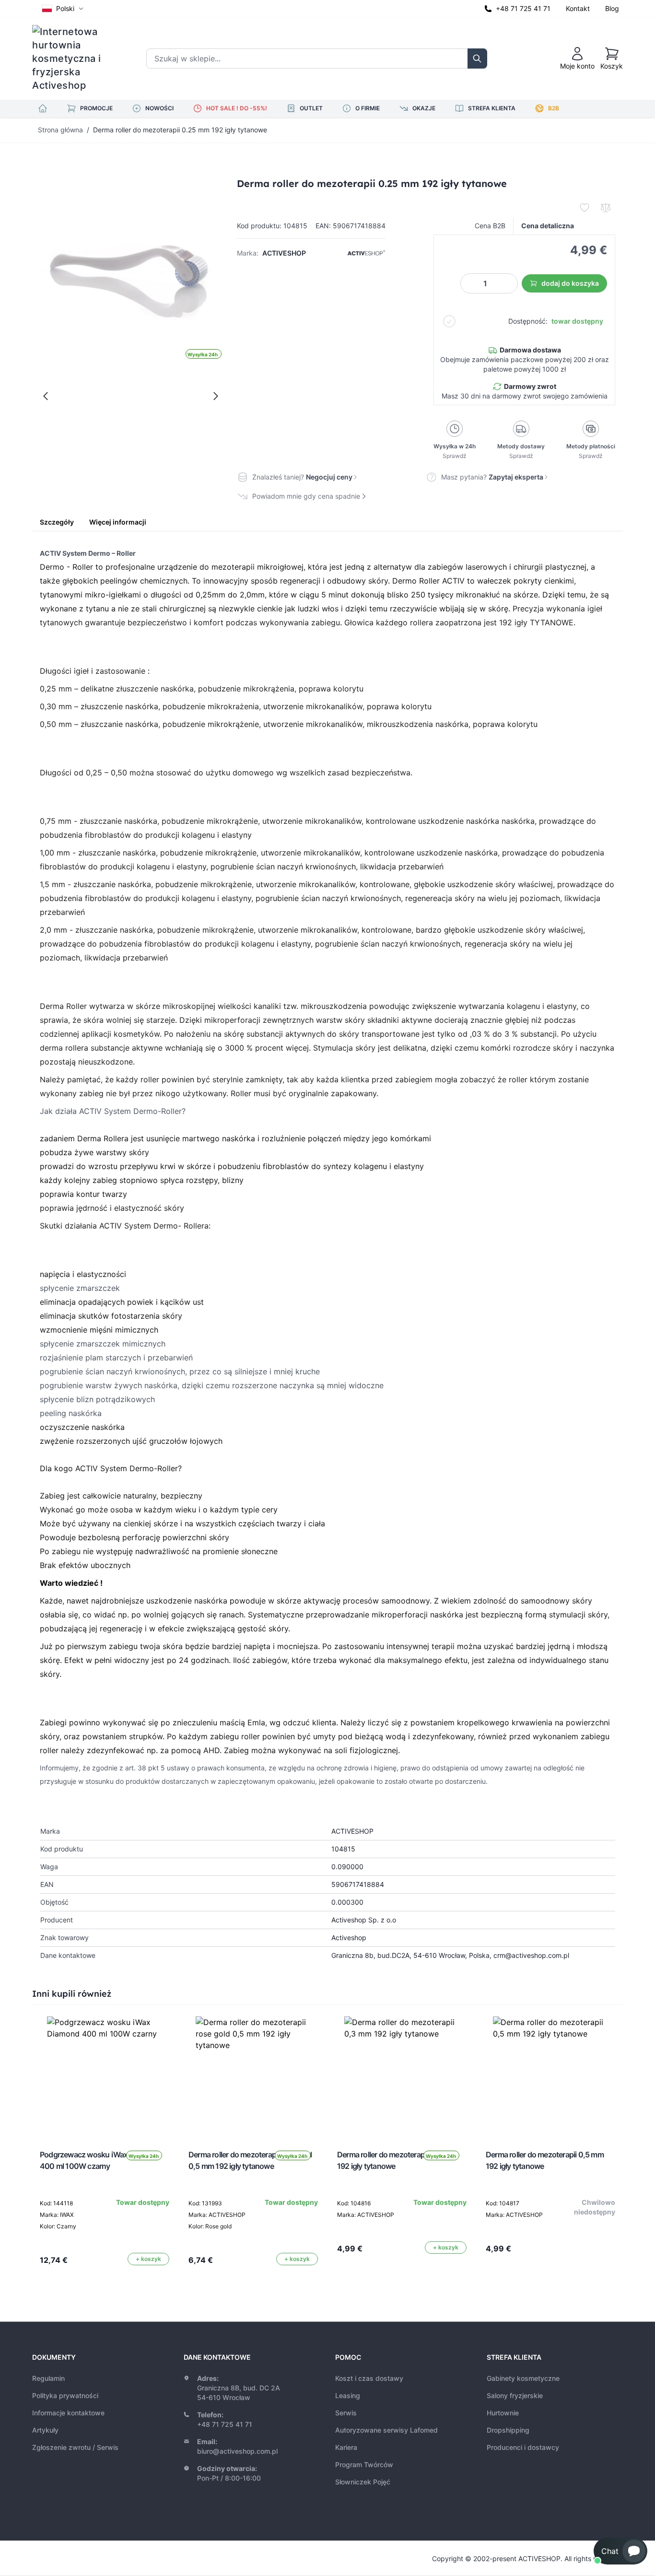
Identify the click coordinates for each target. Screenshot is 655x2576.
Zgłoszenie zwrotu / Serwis (75, 2447)
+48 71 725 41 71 (523, 8)
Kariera (346, 2447)
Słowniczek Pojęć (363, 2482)
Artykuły (45, 2430)
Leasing (348, 2395)
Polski (65, 8)
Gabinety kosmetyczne (523, 2378)
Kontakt (578, 8)
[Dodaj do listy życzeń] (585, 208)
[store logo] (73, 59)
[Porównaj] (606, 208)
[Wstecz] (46, 396)
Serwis (346, 2413)
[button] (620, 2551)
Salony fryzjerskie (515, 2395)
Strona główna (60, 130)
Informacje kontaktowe (68, 2413)
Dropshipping (508, 2430)
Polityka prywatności (65, 2395)
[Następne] (216, 396)
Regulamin (48, 2378)
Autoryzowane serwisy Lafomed (386, 2430)
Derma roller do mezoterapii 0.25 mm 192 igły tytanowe (180, 130)
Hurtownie (503, 2413)
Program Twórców (364, 2465)
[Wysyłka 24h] (105, 2074)
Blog (612, 8)
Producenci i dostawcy (523, 2447)
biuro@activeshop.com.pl (237, 2451)
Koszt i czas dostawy (369, 2378)
